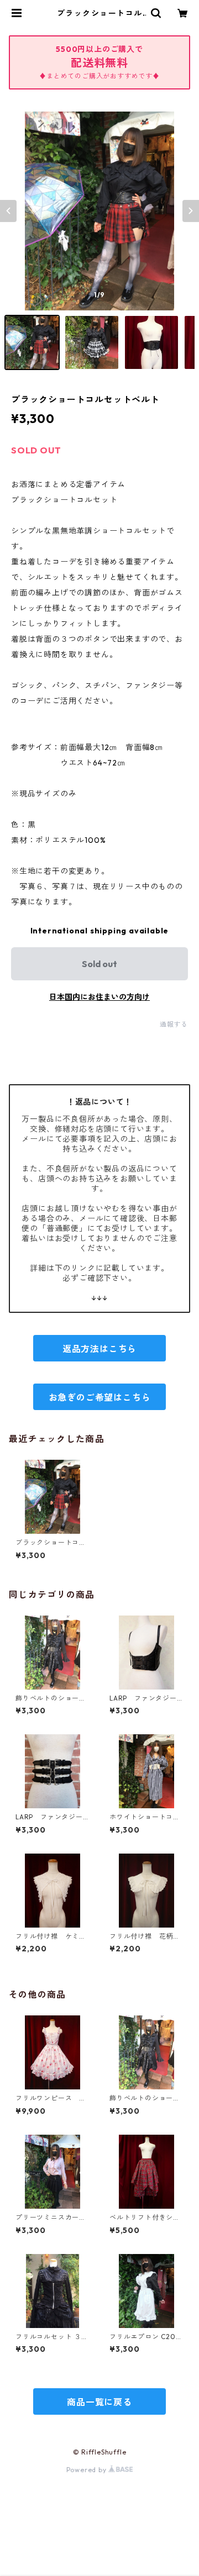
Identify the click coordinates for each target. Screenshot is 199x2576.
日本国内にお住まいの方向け (99, 997)
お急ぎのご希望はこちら (100, 1397)
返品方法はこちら (99, 1349)
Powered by (88, 2470)
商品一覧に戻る (99, 2402)
